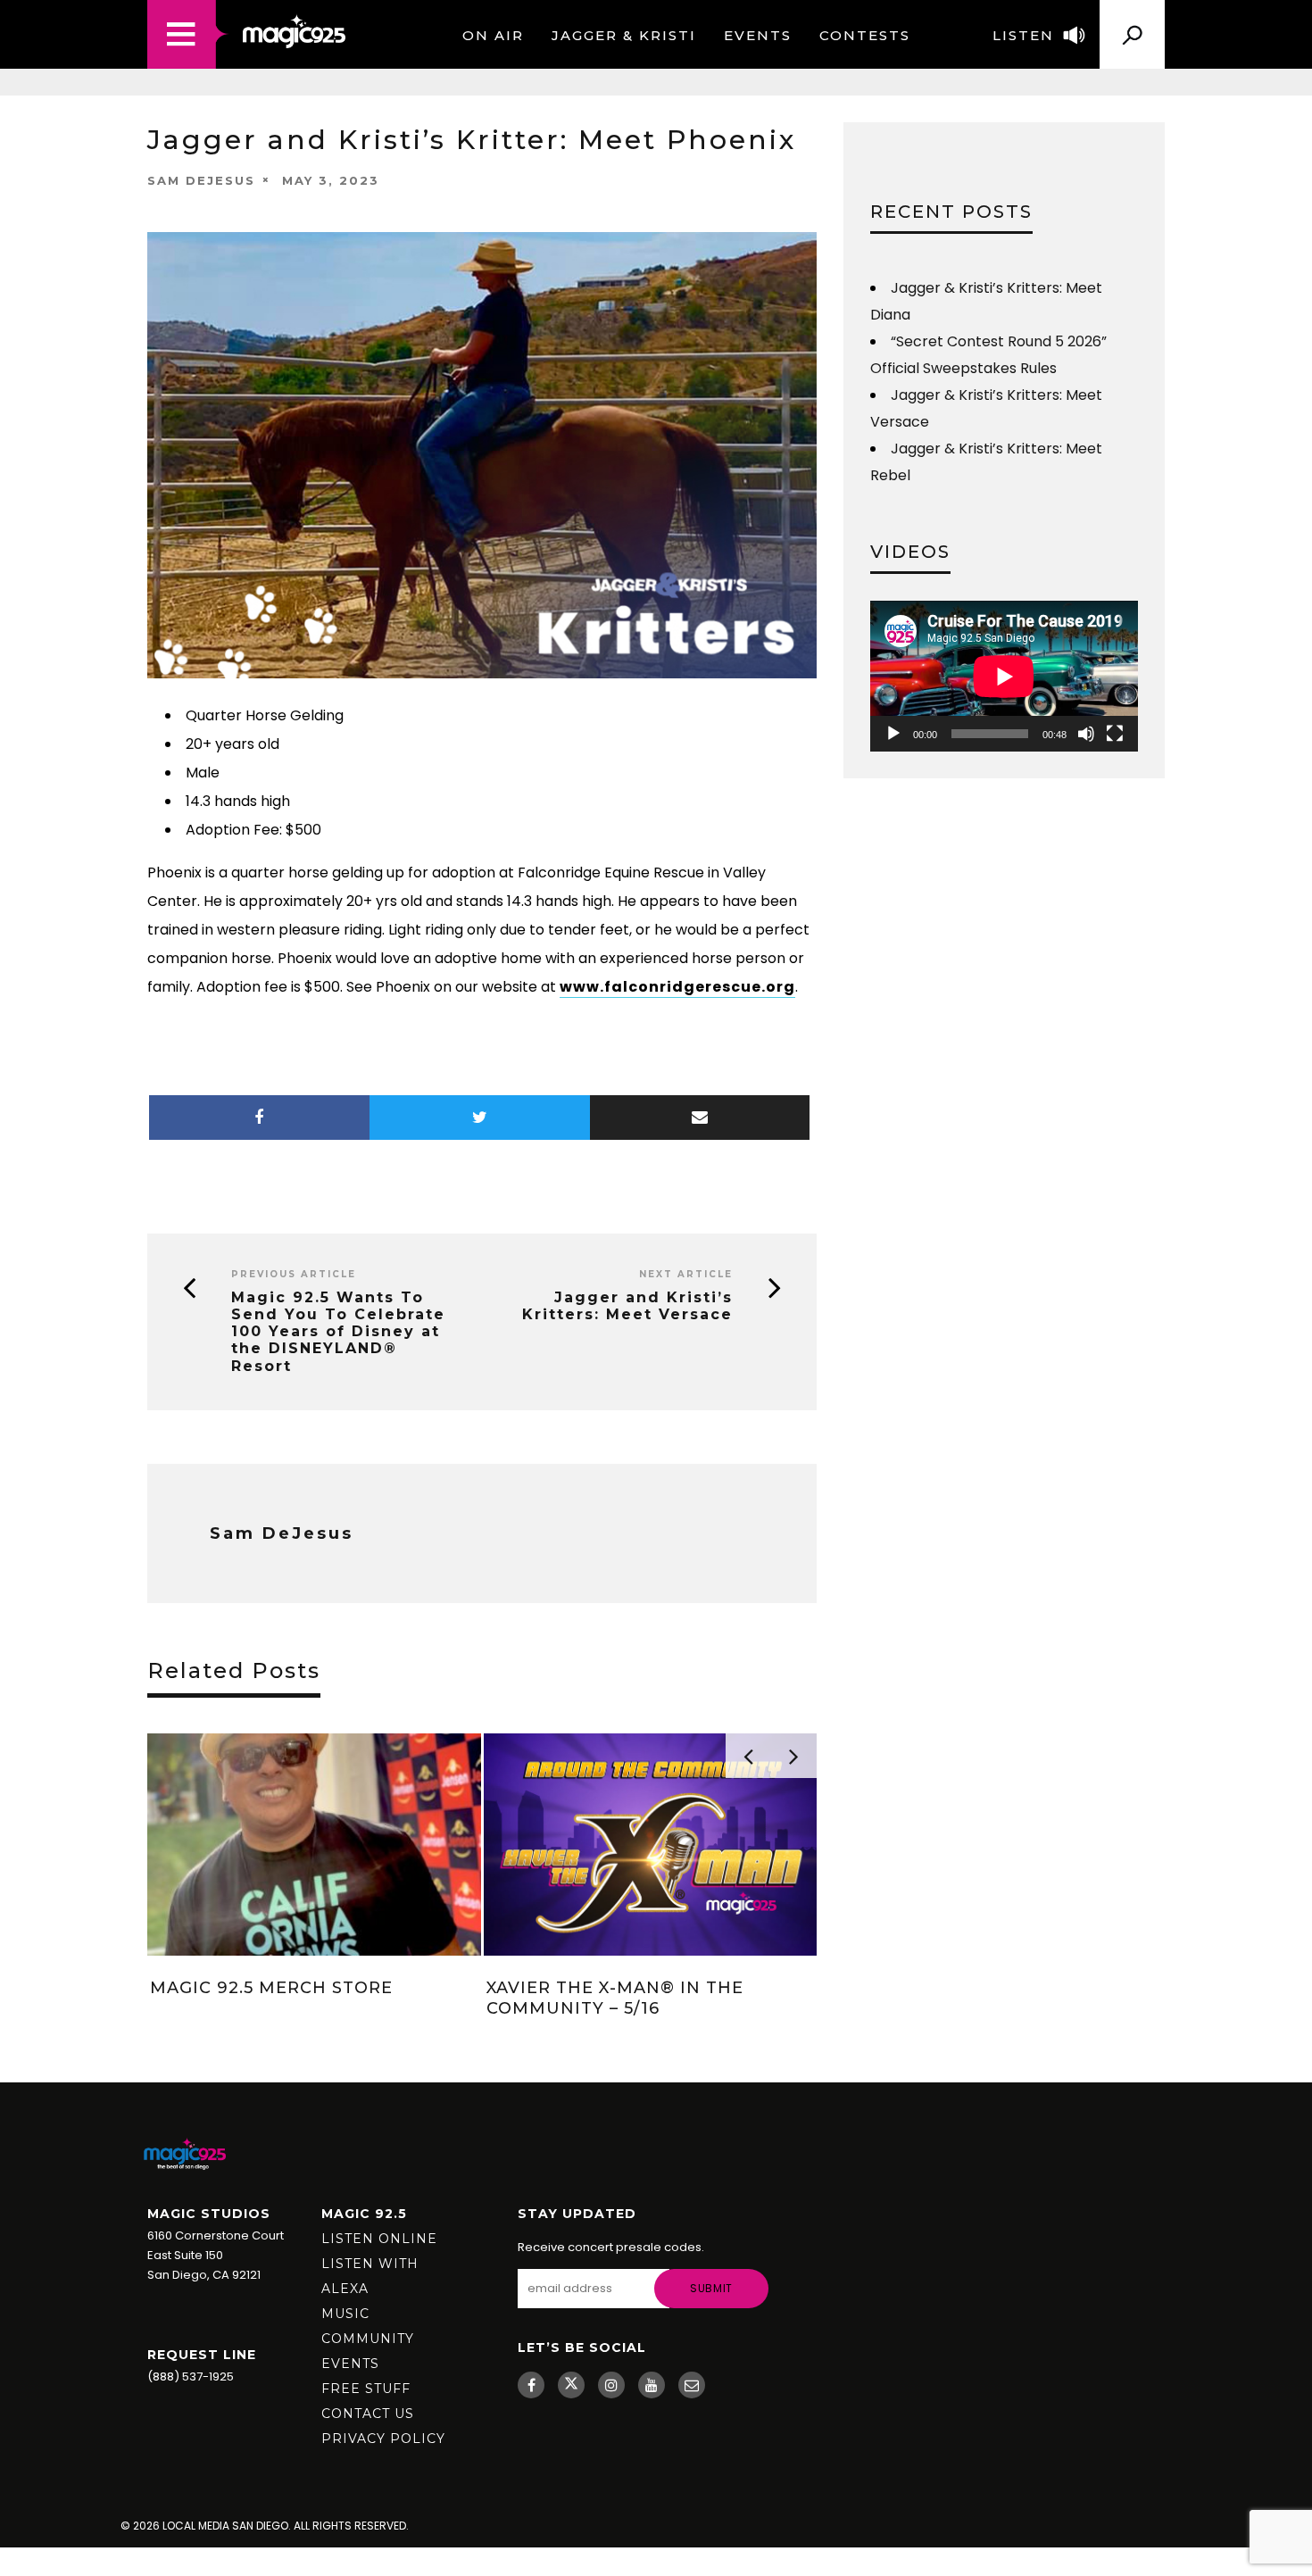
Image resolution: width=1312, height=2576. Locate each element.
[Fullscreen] (1115, 734)
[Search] (1132, 28)
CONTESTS (865, 35)
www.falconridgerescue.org (677, 987)
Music (345, 2314)
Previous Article (294, 1274)
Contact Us (368, 2414)
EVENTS (758, 35)
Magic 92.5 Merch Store (271, 1988)
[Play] (893, 734)
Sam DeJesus (201, 180)
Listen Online (379, 2239)
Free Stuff (366, 2389)
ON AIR (493, 35)
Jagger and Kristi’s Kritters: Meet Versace (627, 1306)
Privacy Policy (383, 2439)
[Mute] (1086, 734)
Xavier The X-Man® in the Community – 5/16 (615, 1998)
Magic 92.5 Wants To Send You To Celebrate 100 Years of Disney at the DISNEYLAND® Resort (338, 1332)
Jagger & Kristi (624, 35)
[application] (1004, 676)
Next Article (686, 1274)
